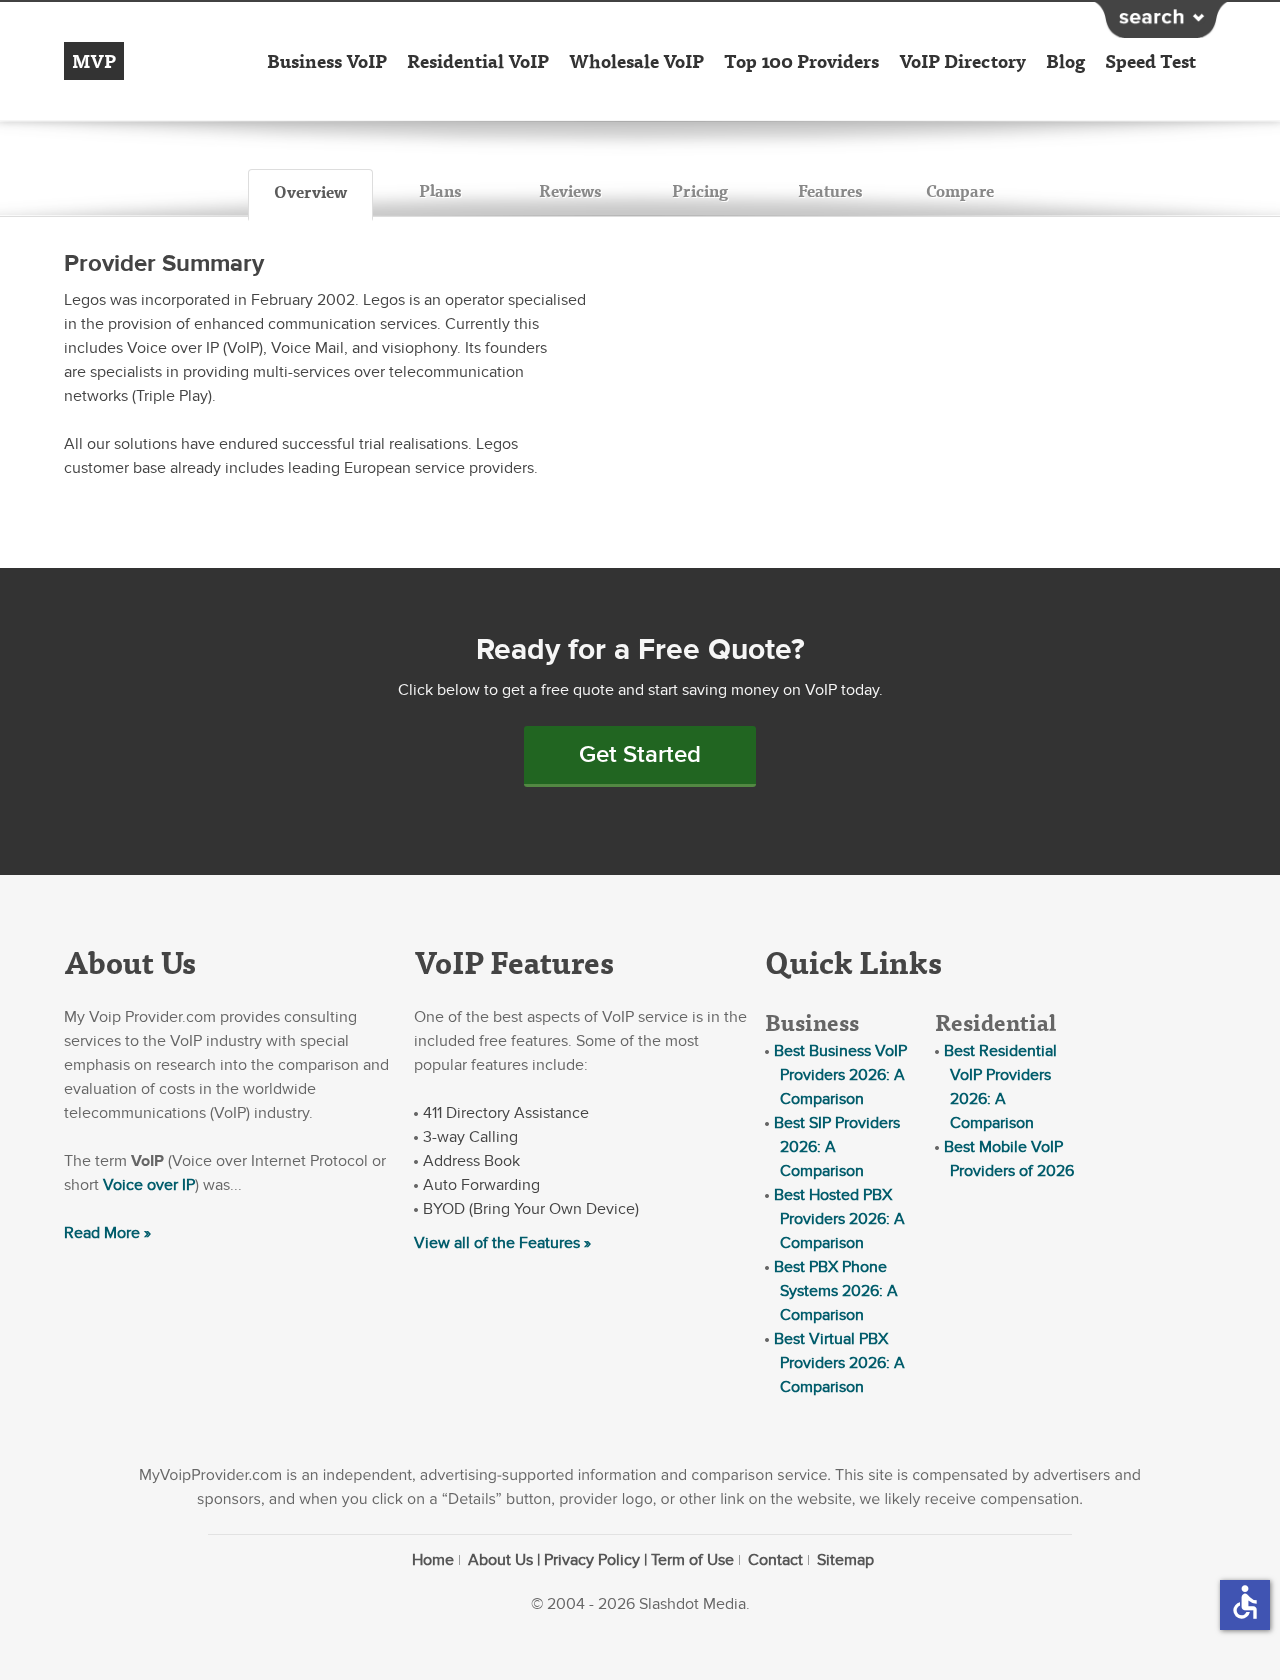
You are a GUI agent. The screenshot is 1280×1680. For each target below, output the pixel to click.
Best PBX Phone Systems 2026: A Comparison (836, 1291)
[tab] (310, 195)
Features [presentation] (830, 190)
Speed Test (1150, 61)
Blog (1065, 61)
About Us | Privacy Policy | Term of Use (601, 1560)
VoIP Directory (962, 61)
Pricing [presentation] (700, 190)
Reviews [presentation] (570, 190)
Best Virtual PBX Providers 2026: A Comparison (839, 1363)
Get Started (640, 754)
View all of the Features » (502, 1243)
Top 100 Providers (801, 61)
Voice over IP (149, 1185)
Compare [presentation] (960, 190)
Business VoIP (327, 61)
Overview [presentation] (310, 191)
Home (433, 1560)
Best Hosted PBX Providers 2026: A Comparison (839, 1219)
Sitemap (845, 1560)
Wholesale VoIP (636, 61)
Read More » (107, 1233)
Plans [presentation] (440, 190)
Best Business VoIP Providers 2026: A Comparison (840, 1075)
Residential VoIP (478, 61)
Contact (775, 1560)
